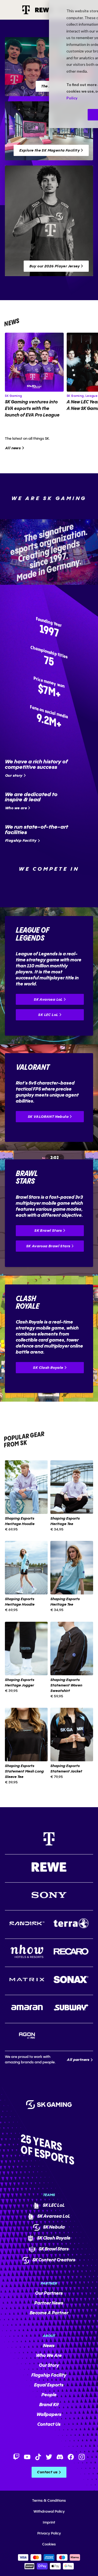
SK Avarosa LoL (48, 1000)
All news (13, 448)
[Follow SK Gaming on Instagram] (82, 2457)
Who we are (16, 808)
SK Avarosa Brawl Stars (48, 1246)
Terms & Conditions (49, 2501)
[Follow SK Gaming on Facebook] (71, 2457)
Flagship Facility (21, 841)
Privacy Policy (49, 2533)
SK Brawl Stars (48, 1231)
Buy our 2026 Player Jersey (55, 266)
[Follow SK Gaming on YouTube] (27, 2457)
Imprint (49, 2522)
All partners (78, 2060)
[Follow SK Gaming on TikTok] (38, 2457)
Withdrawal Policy (49, 2512)
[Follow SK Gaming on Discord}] (60, 2457)
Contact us (47, 2472)
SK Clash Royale (48, 1368)
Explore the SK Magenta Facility (50, 150)
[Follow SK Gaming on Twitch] (16, 2457)
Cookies (49, 2544)
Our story (14, 776)
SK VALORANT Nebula (48, 1117)
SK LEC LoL (48, 1015)
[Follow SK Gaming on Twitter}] (49, 2457)
